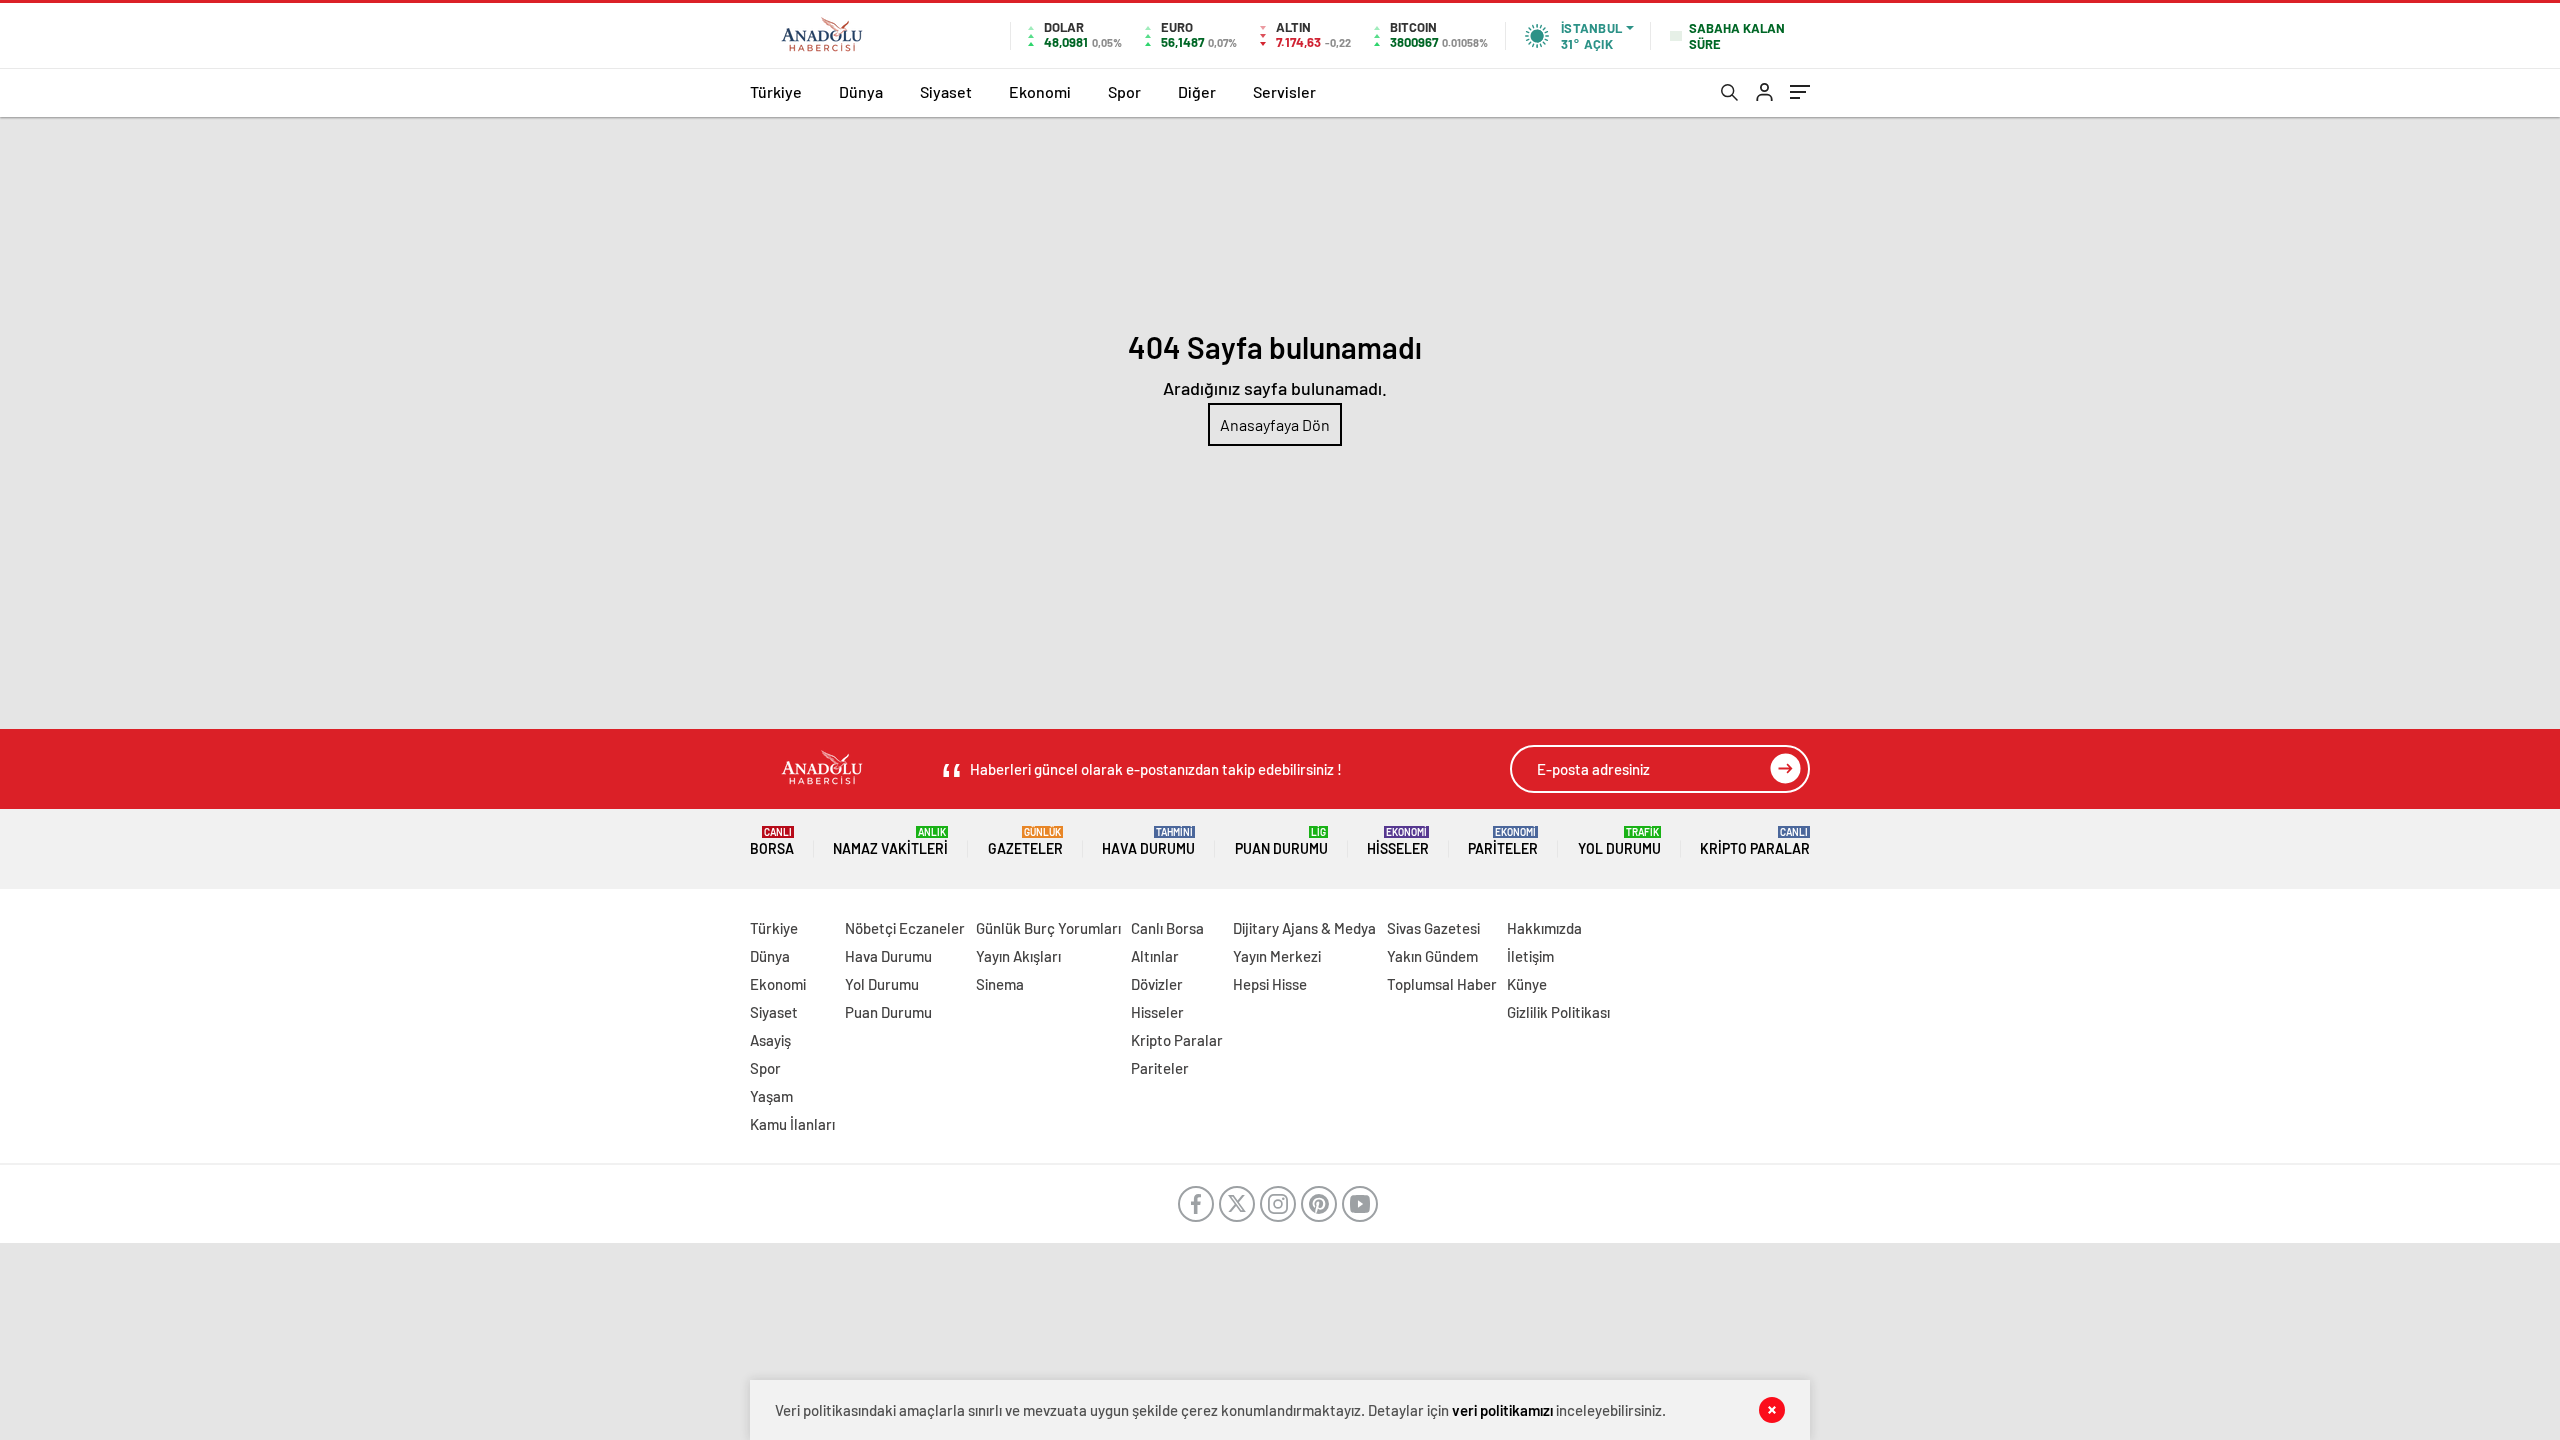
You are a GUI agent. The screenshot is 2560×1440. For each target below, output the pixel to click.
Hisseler (1398, 841)
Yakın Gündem (1432, 956)
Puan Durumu (1281, 841)
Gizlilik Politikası (1558, 1012)
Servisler (1284, 91)
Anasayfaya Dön (1275, 424)
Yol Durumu (1619, 841)
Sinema (1000, 984)
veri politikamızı (1502, 1410)
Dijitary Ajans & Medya (1304, 928)
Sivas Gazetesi (1433, 928)
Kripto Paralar (1755, 841)
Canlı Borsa (1167, 928)
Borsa (772, 841)
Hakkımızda (1544, 928)
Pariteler (1503, 841)
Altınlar (1155, 956)
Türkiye (776, 91)
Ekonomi (1040, 91)
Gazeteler (1025, 841)
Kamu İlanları (792, 1124)
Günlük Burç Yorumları (1048, 928)
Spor (1124, 91)
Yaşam (771, 1096)
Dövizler (1157, 984)
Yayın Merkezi (1277, 956)
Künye (1527, 984)
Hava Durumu (1148, 841)
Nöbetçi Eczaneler (905, 928)
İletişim (1530, 956)
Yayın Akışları (1018, 956)
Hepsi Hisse (1270, 984)
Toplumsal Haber (1442, 984)
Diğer (1197, 91)
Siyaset (946, 91)
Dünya (861, 91)
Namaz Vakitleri (890, 841)
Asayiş (770, 1040)
